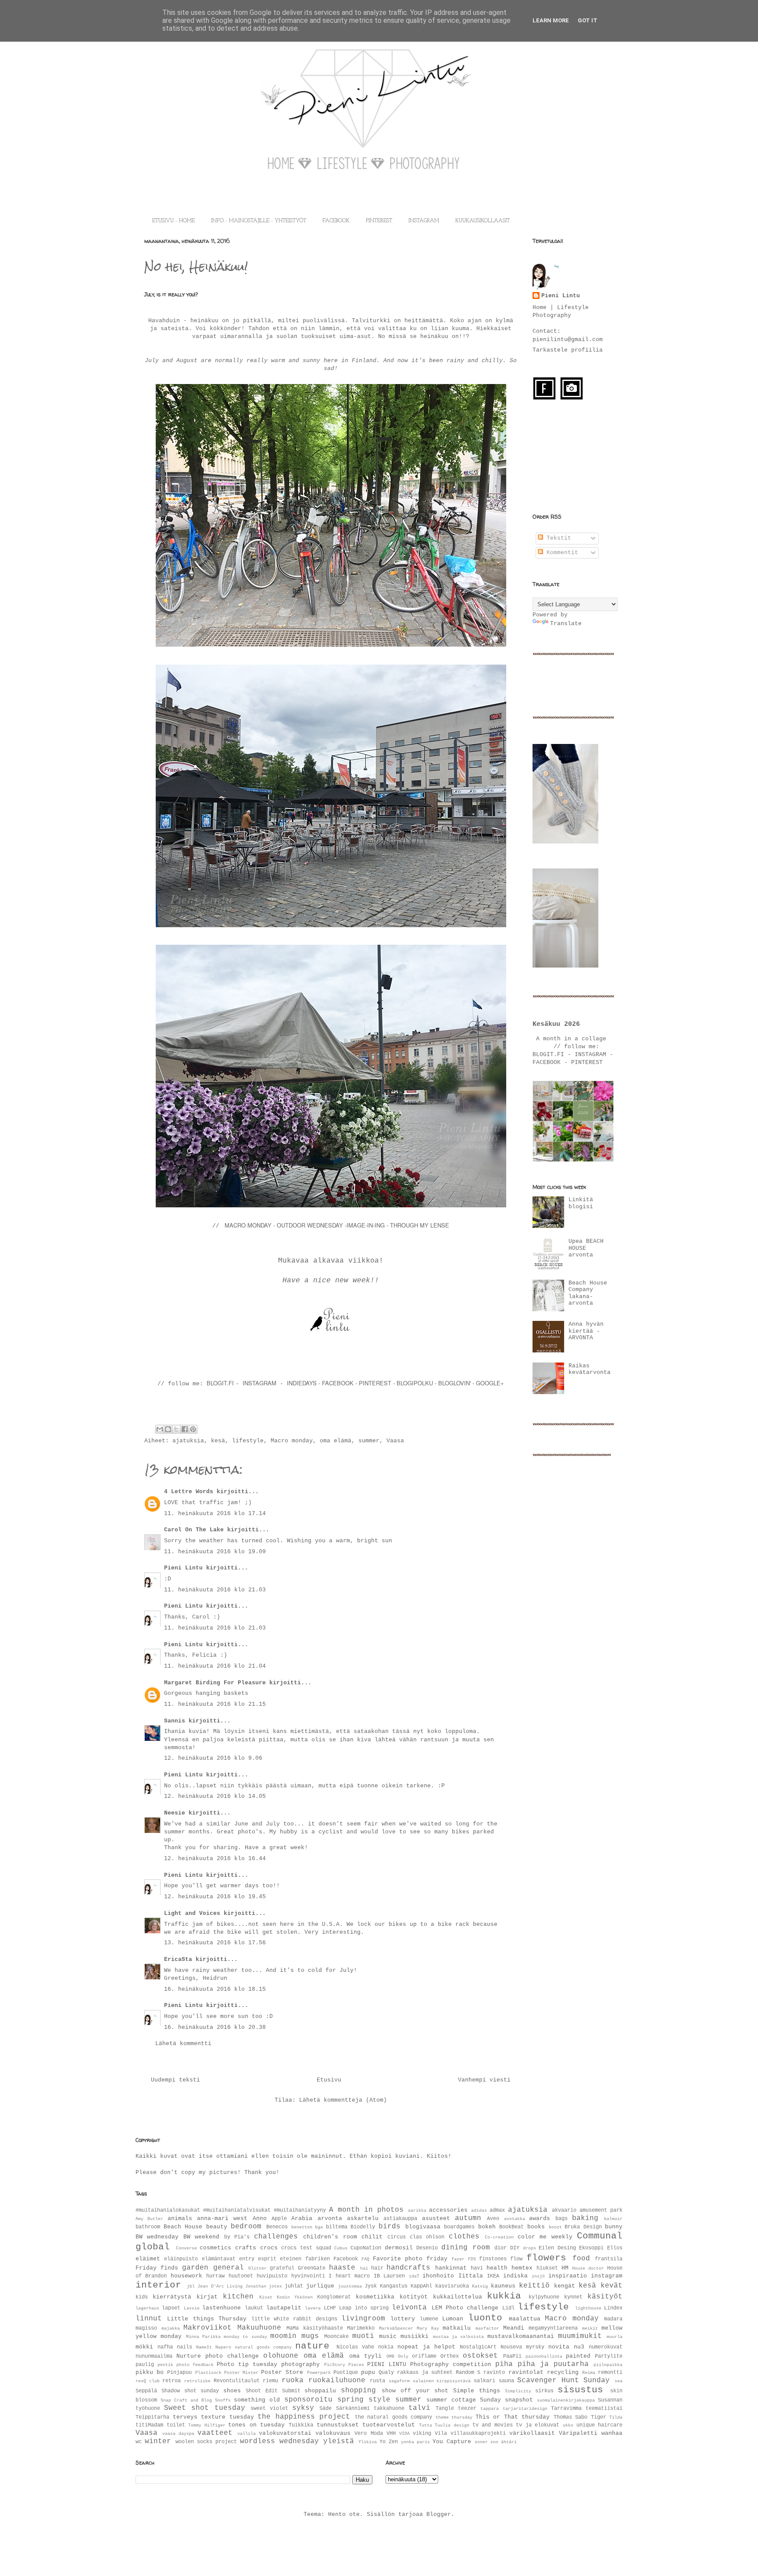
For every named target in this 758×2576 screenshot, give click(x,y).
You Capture (452, 2442)
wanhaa (612, 2433)
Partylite (609, 2356)
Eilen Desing (557, 2248)
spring (350, 2400)
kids (142, 2297)
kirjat (207, 2297)
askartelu (363, 2218)
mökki (144, 2347)
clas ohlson (427, 2237)
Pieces (356, 2365)
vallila (247, 2434)
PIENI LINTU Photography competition (429, 2364)
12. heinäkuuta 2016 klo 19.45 (215, 1897)
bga (319, 2227)
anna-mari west (222, 2218)
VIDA (404, 2434)
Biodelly (363, 2227)
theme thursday (454, 2417)
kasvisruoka (452, 2286)
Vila (441, 2434)
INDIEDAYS (302, 1383)
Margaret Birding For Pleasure (215, 1683)
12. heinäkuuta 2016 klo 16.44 (215, 1859)
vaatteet (215, 2433)
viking (422, 2434)
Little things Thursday (207, 2319)
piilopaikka (608, 2365)
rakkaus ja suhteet (425, 2373)
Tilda (616, 2417)
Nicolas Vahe (355, 2347)
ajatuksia (188, 1441)
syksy (303, 2408)
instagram (607, 2276)
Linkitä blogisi (581, 1203)
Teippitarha (152, 2417)
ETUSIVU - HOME (173, 221)
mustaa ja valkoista (459, 2337)
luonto (485, 2318)
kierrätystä (172, 2297)
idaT (414, 2276)
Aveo (493, 2219)
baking (585, 2218)
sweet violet (269, 2409)
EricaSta (178, 1959)
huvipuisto (272, 2276)
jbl (191, 2286)
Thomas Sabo (571, 2417)
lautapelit (284, 2308)
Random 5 (468, 2373)
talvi (419, 2408)
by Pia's (237, 2237)
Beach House (183, 2227)
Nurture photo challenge (218, 2356)
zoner (481, 2442)
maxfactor (487, 2328)
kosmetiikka (375, 2297)
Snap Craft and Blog (186, 2400)
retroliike (197, 2381)
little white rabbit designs (294, 2319)
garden (195, 2268)
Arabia (302, 2218)
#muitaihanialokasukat (168, 2210)
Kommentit (561, 553)
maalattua (525, 2319)
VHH (391, 2434)
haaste (342, 2268)
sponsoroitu (308, 2400)
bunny (614, 2227)
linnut (149, 2319)
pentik (165, 2365)
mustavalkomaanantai (521, 2336)
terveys (185, 2417)
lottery (403, 2319)
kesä (218, 1441)
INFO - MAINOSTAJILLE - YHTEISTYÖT (259, 221)
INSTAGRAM (424, 221)
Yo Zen (389, 2442)
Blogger (439, 2514)
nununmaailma (154, 2356)
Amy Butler (149, 2219)
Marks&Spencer (396, 2328)
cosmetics (215, 2248)
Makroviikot (207, 2328)
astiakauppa (400, 2219)
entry (247, 2259)
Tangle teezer (456, 2409)
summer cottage (451, 2400)
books (536, 2227)
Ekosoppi (591, 2248)
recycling (563, 2372)
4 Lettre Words (189, 1492)
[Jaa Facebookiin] (185, 1429)
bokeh (487, 2227)
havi (477, 2268)
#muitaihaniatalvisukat (237, 2210)
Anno (260, 2218)
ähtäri (509, 2442)
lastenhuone (222, 2308)
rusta (377, 2381)
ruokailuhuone (337, 2380)
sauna (506, 2381)
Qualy (386, 2373)
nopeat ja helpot (426, 2347)
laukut (254, 2308)
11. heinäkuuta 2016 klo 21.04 (215, 1666)
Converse (186, 2248)
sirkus (544, 2391)
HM (565, 2268)
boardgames (459, 2227)
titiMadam (149, 2425)
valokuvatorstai (285, 2433)
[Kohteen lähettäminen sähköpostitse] (160, 1429)
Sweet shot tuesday (204, 2408)
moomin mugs (295, 2336)
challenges (276, 2237)
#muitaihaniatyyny (300, 2210)
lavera (313, 2308)
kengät (565, 2286)
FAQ (365, 2259)
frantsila (609, 2259)
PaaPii (512, 2356)
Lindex (613, 2308)
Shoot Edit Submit (273, 2391)
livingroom (363, 2319)
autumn (468, 2218)
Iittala (471, 2276)
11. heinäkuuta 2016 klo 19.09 (215, 1552)
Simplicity (518, 2391)
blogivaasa (423, 2227)
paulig (145, 2365)
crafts (246, 2248)
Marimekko (361, 2328)
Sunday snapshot (506, 2400)
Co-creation (499, 2237)
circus (397, 2237)
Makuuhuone (259, 2328)
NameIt (204, 2347)
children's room (330, 2237)
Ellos (615, 2248)
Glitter (257, 2268)
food (581, 2259)
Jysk (371, 2286)
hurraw (215, 2276)
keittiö (534, 2286)
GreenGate (312, 2268)
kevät (611, 2286)
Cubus (341, 2248)
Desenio (427, 2248)
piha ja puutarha (553, 2364)
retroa (172, 2381)
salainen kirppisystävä (442, 2381)
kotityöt (414, 2297)
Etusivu (329, 2080)
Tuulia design (452, 2425)
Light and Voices (192, 1913)
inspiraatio (568, 2276)
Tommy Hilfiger (207, 2425)
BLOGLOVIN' (455, 1383)
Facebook (346, 2259)
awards (540, 2218)
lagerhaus (147, 2308)
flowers (546, 2258)
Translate (566, 624)
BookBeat (511, 2227)
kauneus (503, 2286)
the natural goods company (394, 2417)
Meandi (514, 2328)
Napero (223, 2347)
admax (497, 2210)
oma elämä (336, 1441)
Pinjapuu (179, 2373)
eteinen (291, 2259)
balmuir (613, 2219)
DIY (515, 2248)
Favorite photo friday (410, 2259)
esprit (267, 2259)
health (497, 2268)
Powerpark (319, 2373)
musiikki (415, 2336)
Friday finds (157, 2268)
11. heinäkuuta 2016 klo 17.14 (215, 1514)
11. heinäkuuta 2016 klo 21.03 (215, 1590)
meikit (590, 2328)
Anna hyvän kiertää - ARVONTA (586, 1331)
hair (377, 2268)
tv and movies (493, 2425)
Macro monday (292, 1441)
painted (578, 2356)
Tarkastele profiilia (568, 350)
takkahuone (389, 2409)
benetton (302, 2227)
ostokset (480, 2356)
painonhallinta (544, 2356)
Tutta (425, 2425)
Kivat (266, 2297)
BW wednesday (157, 2237)
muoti (363, 2336)
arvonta (330, 2218)
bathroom (148, 2227)
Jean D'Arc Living (220, 2286)
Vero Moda (368, 2434)
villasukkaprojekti (478, 2434)
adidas (479, 2210)
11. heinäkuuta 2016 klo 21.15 (215, 1704)
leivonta (409, 2308)
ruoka (293, 2380)
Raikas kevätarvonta (590, 1369)
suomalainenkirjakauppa (566, 2400)
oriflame (424, 2356)
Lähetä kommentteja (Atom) (343, 2100)
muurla (615, 2337)
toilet (176, 2425)
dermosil (399, 2248)
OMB (390, 2356)
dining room (466, 2248)
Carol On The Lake (194, 1530)
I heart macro (349, 2276)
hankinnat (451, 2268)
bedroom (246, 2227)
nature (312, 2346)
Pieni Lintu (183, 1568)
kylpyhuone (544, 2297)
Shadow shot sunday (190, 2391)
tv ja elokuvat (538, 2425)
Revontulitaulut (237, 2381)
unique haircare (600, 2425)
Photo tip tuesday (247, 2364)
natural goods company (263, 2347)
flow (516, 2259)
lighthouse (588, 2308)
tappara (490, 2409)
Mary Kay (428, 2328)
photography (300, 2364)
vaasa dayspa (178, 2434)
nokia (386, 2347)
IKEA (493, 2276)
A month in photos (366, 2210)
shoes (232, 2391)
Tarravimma (566, 2409)
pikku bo (150, 2372)
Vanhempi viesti (484, 2080)
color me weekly (545, 2237)
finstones (493, 2259)
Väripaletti (578, 2433)
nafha (165, 2347)
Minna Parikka (203, 2337)
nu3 (579, 2347)
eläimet (148, 2259)
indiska (515, 2276)
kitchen (238, 2297)
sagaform (399, 2381)
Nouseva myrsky (522, 2347)
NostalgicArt (478, 2347)
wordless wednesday (279, 2441)
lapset (171, 2308)
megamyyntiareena (553, 2328)
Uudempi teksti (175, 2080)
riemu (270, 2381)
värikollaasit (532, 2433)
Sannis (175, 1721)
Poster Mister (241, 2373)
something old (257, 2400)
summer (369, 1441)
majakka (171, 2328)
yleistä (339, 2441)
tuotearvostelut (389, 2425)
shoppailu (320, 2391)
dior (501, 2248)
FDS (472, 2259)
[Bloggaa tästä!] (168, 1429)
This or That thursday (513, 2417)
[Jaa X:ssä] (176, 1429)
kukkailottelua (458, 2297)
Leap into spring (364, 2308)
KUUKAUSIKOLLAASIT (483, 221)
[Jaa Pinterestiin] (193, 1429)
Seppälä (146, 2391)
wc (139, 2442)
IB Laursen (389, 2276)
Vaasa (395, 1441)
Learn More (551, 20)
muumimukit (580, 2336)
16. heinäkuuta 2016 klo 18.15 (215, 1989)
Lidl (508, 2308)
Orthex (450, 2356)
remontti (610, 2373)
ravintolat (526, 2372)
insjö (538, 2276)
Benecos (277, 2227)
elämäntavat (219, 2259)
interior (158, 2285)
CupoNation (366, 2248)
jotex (275, 2286)
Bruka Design (583, 2227)
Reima (589, 2373)
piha (504, 2364)
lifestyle (248, 1441)
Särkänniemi (353, 2409)
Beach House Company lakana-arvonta (588, 1293)
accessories (448, 2210)
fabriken (318, 2259)
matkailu (457, 2328)
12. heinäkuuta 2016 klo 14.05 (215, 1796)
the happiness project (304, 2417)
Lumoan (453, 2319)
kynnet (573, 2297)
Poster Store (282, 2372)
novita (559, 2347)
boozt (555, 2227)
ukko (568, 2425)
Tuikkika (301, 2425)
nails (184, 2347)
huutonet (241, 2276)
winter (158, 2441)
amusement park (601, 2210)
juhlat (294, 2286)
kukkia (504, 2296)
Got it (588, 20)
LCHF (330, 2308)
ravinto (494, 2373)
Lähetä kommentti (183, 2044)
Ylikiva (368, 2442)
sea (619, 2381)
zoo (494, 2442)
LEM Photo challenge (465, 2308)
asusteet (436, 2218)
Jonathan (256, 2286)
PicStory (335, 2365)
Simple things (477, 2391)
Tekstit (557, 538)
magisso (146, 2328)
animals (180, 2218)
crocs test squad (306, 2248)
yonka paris (415, 2442)
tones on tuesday (256, 2425)
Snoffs (223, 2400)
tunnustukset (338, 2425)
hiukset (547, 2268)
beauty (217, 2227)
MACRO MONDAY (248, 1225)
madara (613, 2319)
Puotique (346, 2373)
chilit (372, 2237)
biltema (337, 2227)
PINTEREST (379, 221)
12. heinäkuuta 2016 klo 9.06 (213, 1758)
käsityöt (605, 2297)
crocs (269, 2248)
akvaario (564, 2210)
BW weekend (201, 2237)
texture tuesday (227, 2417)
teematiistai (604, 2409)
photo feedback (195, 2365)
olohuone (281, 2356)
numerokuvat (606, 2347)
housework (186, 2276)
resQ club (148, 2381)
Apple (279, 2219)
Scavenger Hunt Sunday (563, 2380)
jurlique (320, 2286)
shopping (358, 2391)
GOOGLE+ (490, 1383)
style (379, 2400)
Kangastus (394, 2286)
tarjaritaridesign (525, 2409)
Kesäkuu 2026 (556, 1024)
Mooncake (336, 2337)
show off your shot (415, 2391)
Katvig (480, 2286)
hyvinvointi (308, 2276)
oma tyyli (365, 2356)
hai (364, 2268)
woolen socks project (206, 2442)
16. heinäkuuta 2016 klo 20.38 (215, 2027)
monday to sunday (245, 2337)
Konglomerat (334, 2297)
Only (403, 2356)
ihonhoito (438, 2276)
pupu (368, 2372)
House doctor (588, 2268)
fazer (458, 2259)
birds (390, 2227)
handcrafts (408, 2268)
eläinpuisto (181, 2259)
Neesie (175, 1813)
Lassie (192, 2308)
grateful (282, 2268)
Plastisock (208, 2373)
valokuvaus (333, 2433)
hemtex (522, 2268)
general (229, 2268)
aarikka (417, 2210)
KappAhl (421, 2286)
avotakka (515, 2219)
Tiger (599, 2417)
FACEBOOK (336, 221)
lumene (429, 2319)
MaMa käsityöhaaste (315, 2328)
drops (529, 2248)
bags (561, 2219)
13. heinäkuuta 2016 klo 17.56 (215, 1943)
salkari (484, 2381)
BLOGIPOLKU (415, 1383)
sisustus (580, 2390)
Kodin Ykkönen (295, 2297)
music (388, 2336)
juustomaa (350, 2286)
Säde (325, 2409)
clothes (464, 2237)
